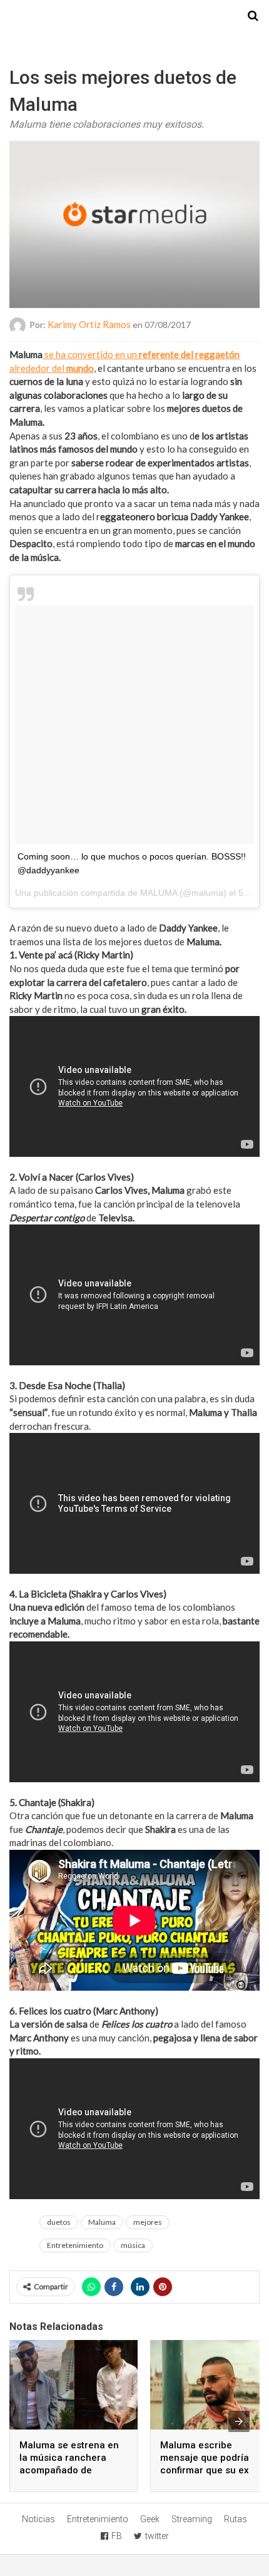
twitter (157, 2536)
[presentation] (239, 2421)
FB (117, 2536)
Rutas (236, 2519)
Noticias (38, 2519)
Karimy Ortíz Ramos (89, 324)
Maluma (102, 2222)
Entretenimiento (75, 2245)
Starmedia (134, 16)
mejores (148, 2222)
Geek (150, 2519)
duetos (59, 2222)
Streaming (192, 2519)
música (133, 2245)
